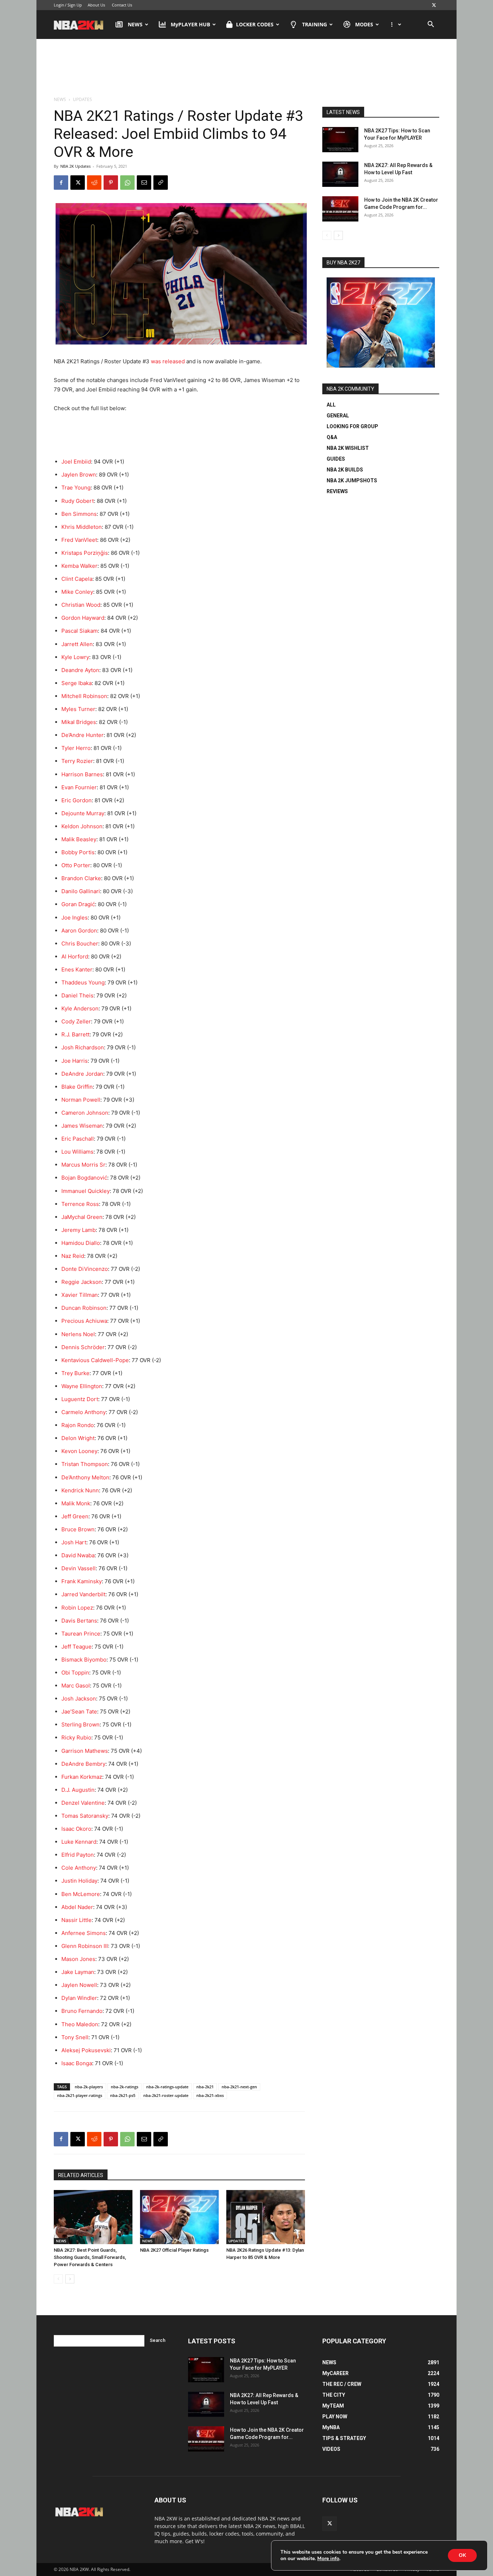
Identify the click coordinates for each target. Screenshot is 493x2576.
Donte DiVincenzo (85, 1269)
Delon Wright (78, 1438)
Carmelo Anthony (84, 1412)
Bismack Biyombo (84, 1660)
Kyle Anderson (80, 1008)
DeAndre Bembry (83, 1764)
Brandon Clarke (81, 878)
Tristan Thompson (85, 1464)
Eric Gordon (77, 800)
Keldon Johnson (82, 826)
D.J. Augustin (78, 1790)
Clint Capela (77, 579)
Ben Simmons (79, 514)
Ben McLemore (81, 1894)
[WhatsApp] (127, 183)
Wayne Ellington (82, 1386)
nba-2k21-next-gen (239, 2087)
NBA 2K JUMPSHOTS (352, 480)
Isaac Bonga (77, 2063)
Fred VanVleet (79, 540)
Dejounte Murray (83, 813)
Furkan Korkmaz (82, 1777)
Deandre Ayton (80, 670)
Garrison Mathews (85, 1751)
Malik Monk (76, 1503)
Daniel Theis (77, 995)
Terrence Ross (80, 1204)
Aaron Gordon (79, 931)
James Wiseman (82, 1126)
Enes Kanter (77, 969)
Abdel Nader (77, 1907)
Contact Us (122, 5)
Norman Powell (81, 1100)
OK (462, 2555)
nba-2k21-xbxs (210, 2095)
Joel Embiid (76, 462)
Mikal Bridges (79, 722)
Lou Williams (77, 1152)
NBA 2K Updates (75, 166)
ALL (331, 405)
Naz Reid (73, 1256)
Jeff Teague (77, 1647)
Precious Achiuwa (84, 1321)
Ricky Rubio (76, 1737)
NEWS (135, 24)
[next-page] (70, 2279)
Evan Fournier (79, 787)
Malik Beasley (79, 839)
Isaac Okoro (76, 1829)
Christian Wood (81, 605)
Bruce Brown (78, 1529)
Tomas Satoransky (85, 1816)
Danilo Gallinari (81, 891)
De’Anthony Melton (85, 1477)
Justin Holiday (79, 1881)
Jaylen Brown (79, 475)
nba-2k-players (89, 2087)
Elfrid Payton (78, 1855)
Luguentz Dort (80, 1399)
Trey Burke (75, 1373)
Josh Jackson (79, 1699)
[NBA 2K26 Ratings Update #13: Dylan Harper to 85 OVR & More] (266, 2217)
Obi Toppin (75, 1673)
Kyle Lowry (75, 657)
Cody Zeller (76, 1021)
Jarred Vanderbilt (83, 1594)
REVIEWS (337, 491)
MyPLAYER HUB (190, 24)
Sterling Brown (80, 1724)
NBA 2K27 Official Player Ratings (174, 2250)
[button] (431, 25)
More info (328, 2559)
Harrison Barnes (82, 774)
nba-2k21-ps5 (123, 2095)
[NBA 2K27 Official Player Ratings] (179, 2217)
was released (168, 361)
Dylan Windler (79, 1998)
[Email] (144, 183)
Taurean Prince (81, 1634)
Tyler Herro (76, 748)
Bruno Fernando (82, 2011)
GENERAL (338, 416)
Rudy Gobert (78, 501)
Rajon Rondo (78, 1425)
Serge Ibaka (77, 683)
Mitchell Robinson (84, 696)
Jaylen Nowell (79, 1985)
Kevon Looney (79, 1451)
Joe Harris (75, 1061)
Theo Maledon (80, 2024)
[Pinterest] (111, 183)
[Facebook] (61, 183)
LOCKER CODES (255, 24)
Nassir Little (77, 1920)
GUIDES (336, 459)
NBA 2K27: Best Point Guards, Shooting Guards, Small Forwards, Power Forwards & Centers (90, 2257)
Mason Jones (78, 1959)
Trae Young (76, 488)
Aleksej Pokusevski (86, 2050)
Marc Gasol (76, 1686)
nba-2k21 (205, 2087)
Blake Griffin (77, 1087)
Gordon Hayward (83, 618)
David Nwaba (78, 1555)
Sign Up (75, 5)
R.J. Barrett (75, 1034)
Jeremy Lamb (78, 1230)
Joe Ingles (75, 918)
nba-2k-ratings (125, 2087)
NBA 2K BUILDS (345, 470)
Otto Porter (76, 865)
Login (59, 5)
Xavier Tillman (80, 1295)
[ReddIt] (94, 183)
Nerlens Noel (78, 1334)
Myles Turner (78, 709)
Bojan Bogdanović (84, 1178)
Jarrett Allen (77, 644)
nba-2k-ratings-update (167, 2087)
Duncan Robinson (84, 1308)
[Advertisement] (247, 68)
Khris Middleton (82, 527)
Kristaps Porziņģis (85, 553)
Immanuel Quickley (86, 1191)
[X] (434, 5)
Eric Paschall (78, 1139)
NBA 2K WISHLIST (348, 448)
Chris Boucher (80, 943)
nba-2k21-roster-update (166, 2095)
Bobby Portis (78, 852)
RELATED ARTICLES (81, 2175)
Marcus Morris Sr (83, 1165)
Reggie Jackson (82, 1282)
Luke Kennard (79, 1842)
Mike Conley (77, 592)
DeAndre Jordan (82, 1074)
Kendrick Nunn (80, 1490)
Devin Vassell (78, 1568)
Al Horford (75, 956)
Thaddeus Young (83, 982)
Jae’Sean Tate (79, 1712)
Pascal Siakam (80, 631)
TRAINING (315, 24)
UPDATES (237, 2241)
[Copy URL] (161, 183)
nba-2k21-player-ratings (80, 2095)
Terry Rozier (77, 761)
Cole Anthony (79, 1868)
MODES (364, 24)
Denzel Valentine (83, 1803)
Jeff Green (75, 1516)
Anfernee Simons (84, 1933)
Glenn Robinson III (85, 1946)
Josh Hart (74, 1542)
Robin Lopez (77, 1608)
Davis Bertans (79, 1621)
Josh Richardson (83, 1047)
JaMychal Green (82, 1217)
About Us (96, 5)
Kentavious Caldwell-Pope (95, 1360)
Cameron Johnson (85, 1113)
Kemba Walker (79, 566)
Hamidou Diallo (81, 1243)
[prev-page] (58, 2279)
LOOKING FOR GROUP (352, 426)
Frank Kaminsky (82, 1581)
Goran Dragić (78, 904)
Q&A (332, 437)
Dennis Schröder (83, 1347)
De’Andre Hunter (82, 735)
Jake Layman (78, 1972)
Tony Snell (75, 2037)
